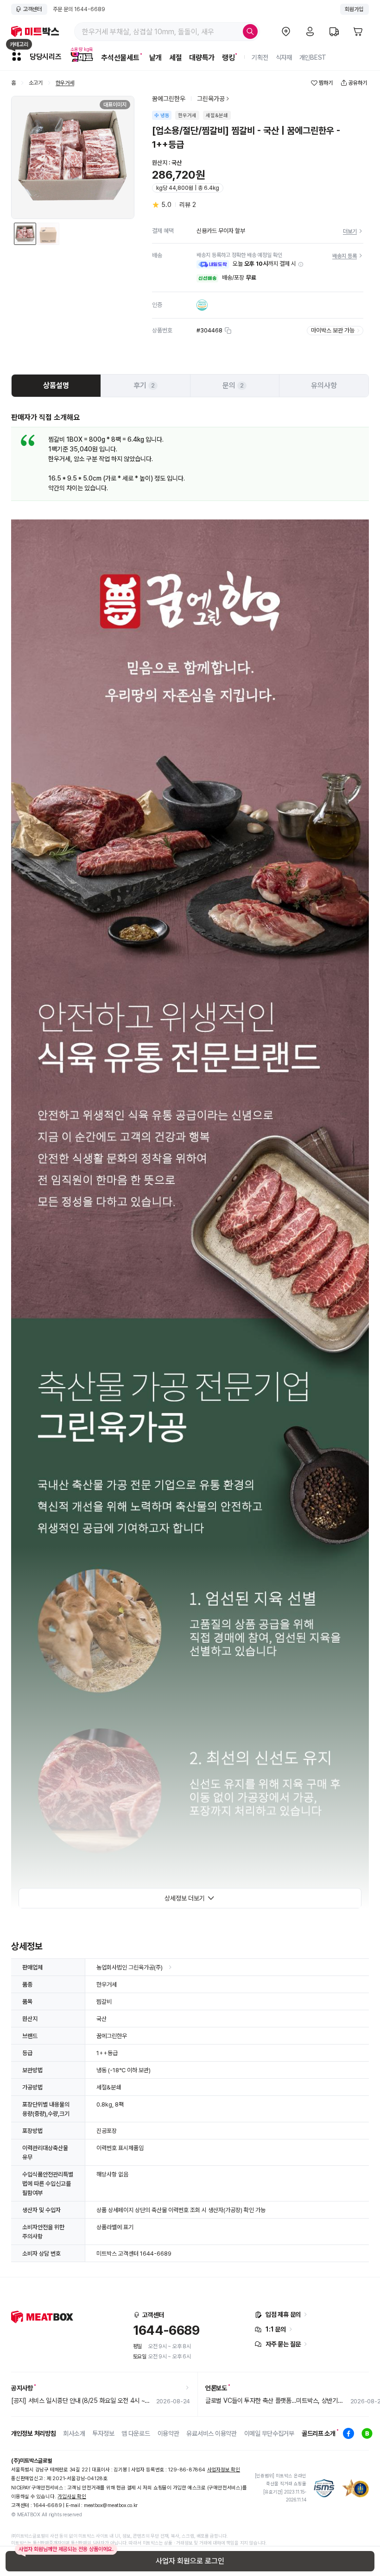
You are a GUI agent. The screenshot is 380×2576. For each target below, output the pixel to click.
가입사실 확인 (72, 2497)
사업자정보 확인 (224, 2470)
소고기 (36, 83)
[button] (301, 264)
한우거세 (65, 83)
